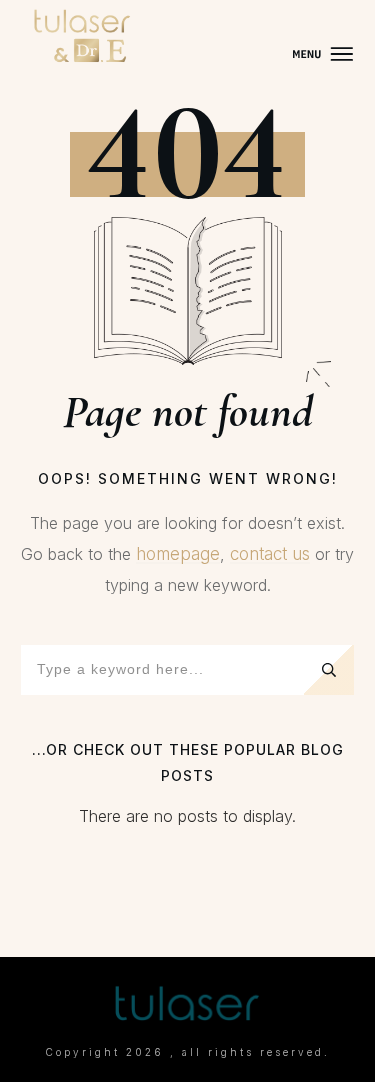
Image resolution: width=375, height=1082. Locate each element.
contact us (270, 554)
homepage (178, 554)
